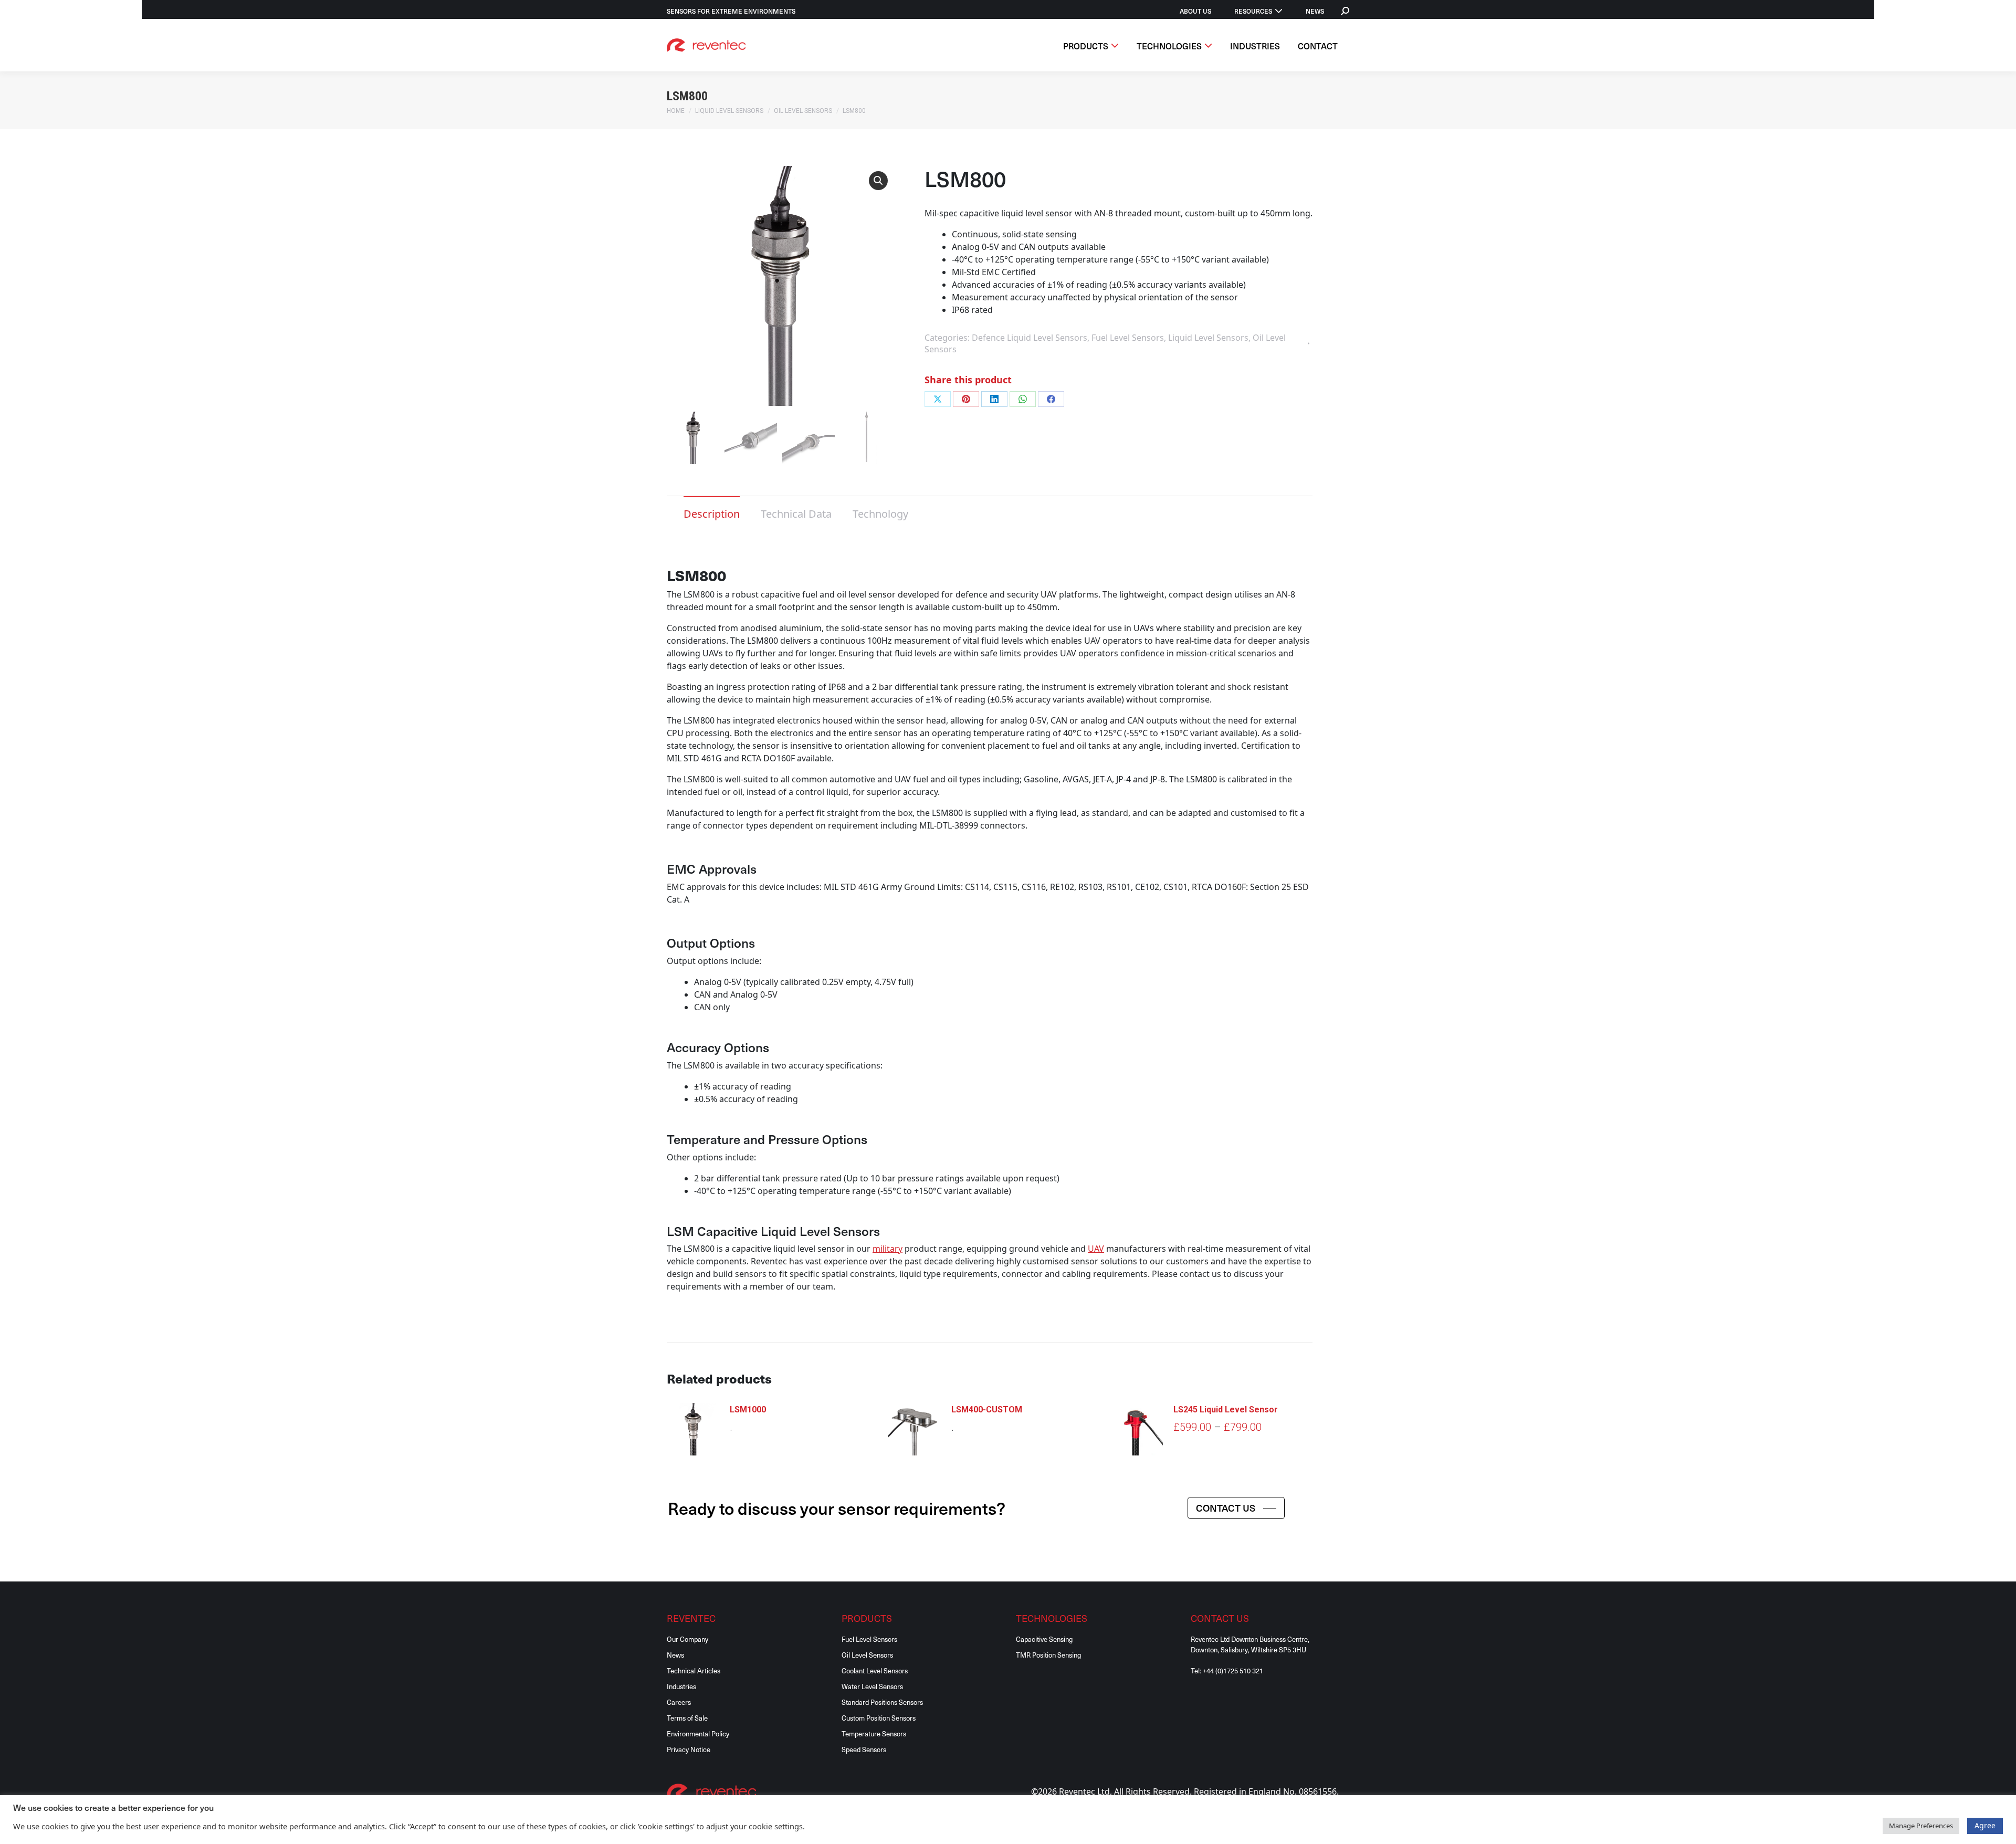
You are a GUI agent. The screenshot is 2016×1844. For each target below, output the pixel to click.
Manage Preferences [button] (1921, 1826)
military (888, 1249)
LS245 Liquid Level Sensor (1226, 1410)
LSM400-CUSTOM (987, 1410)
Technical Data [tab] (796, 514)
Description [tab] (712, 514)
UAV (1096, 1249)
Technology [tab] (880, 514)
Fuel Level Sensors (1128, 338)
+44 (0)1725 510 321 (1233, 1670)
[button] (878, 181)
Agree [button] (1985, 1825)
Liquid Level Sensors (1208, 338)
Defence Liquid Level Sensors (1030, 338)
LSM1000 (748, 1410)
